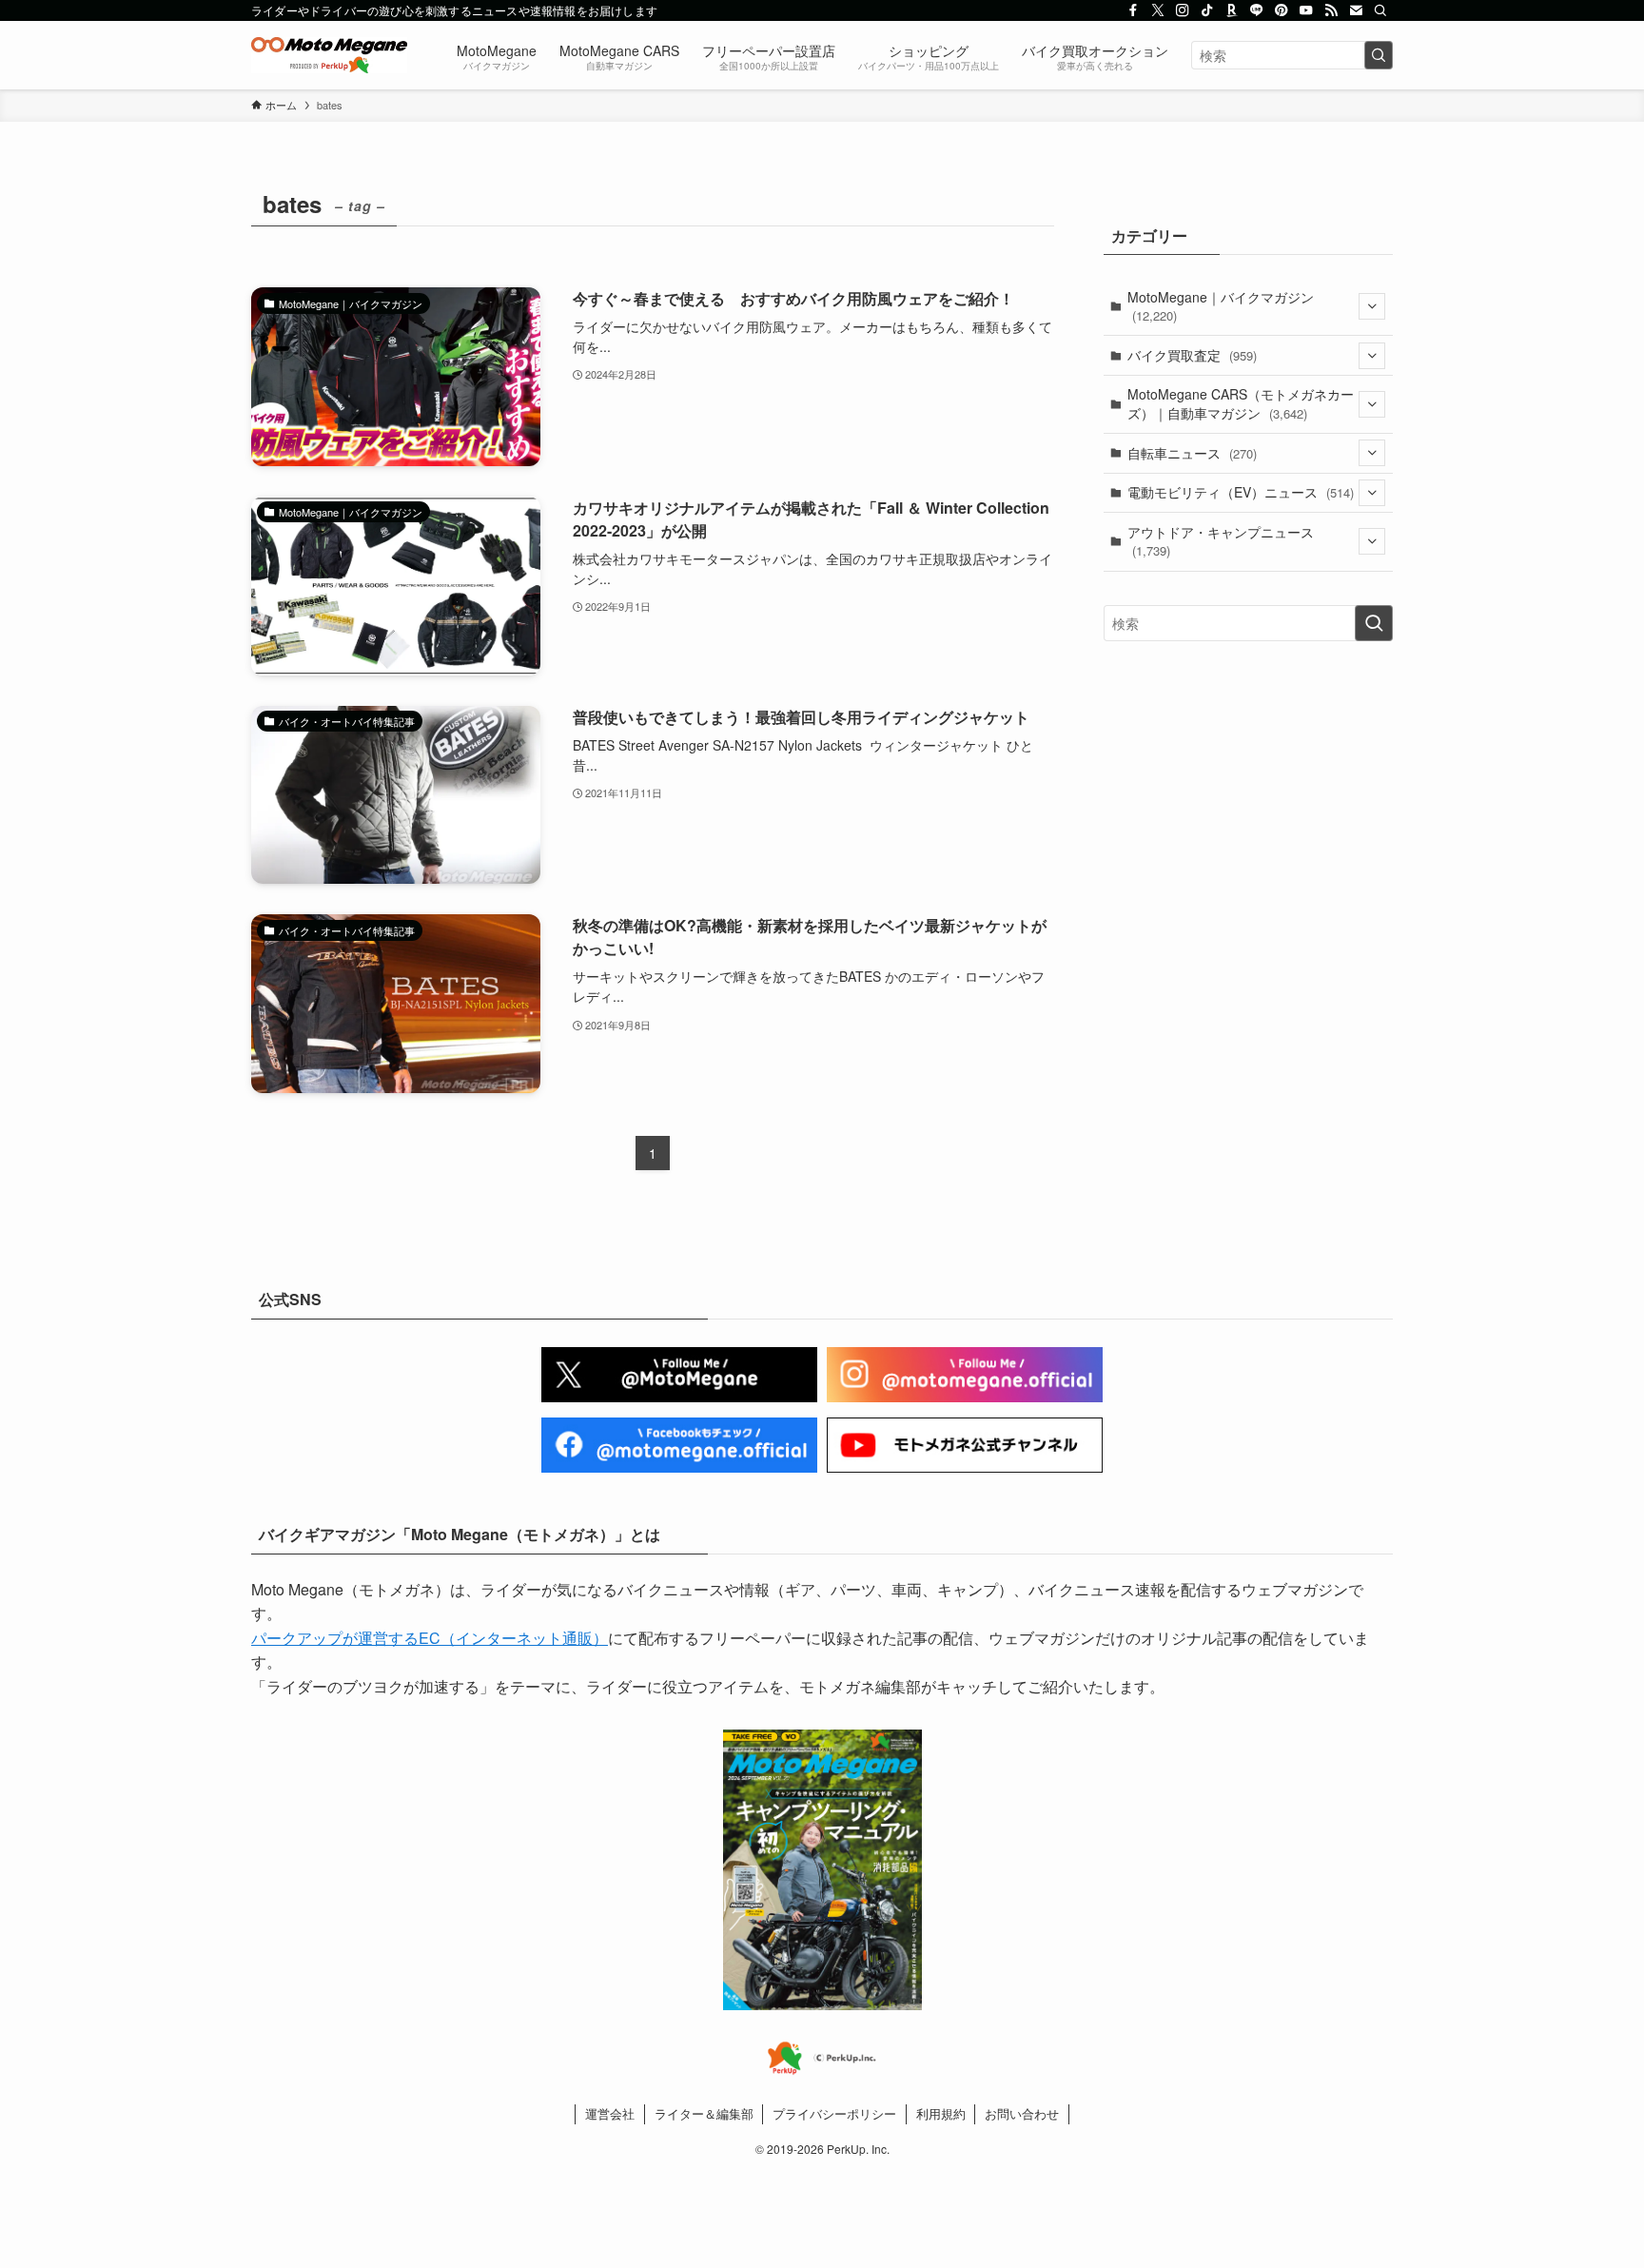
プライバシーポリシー (834, 2113)
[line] (1257, 10)
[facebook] (1133, 10)
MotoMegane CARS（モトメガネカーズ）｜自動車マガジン (1241, 403)
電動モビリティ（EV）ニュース (1241, 492)
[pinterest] (1282, 10)
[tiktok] (1207, 10)
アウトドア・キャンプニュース (1221, 541)
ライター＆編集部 (704, 2113)
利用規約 (941, 2113)
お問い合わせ (1022, 2113)
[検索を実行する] (1379, 55)
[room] (1232, 10)
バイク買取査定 (1192, 355)
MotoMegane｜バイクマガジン (1221, 306)
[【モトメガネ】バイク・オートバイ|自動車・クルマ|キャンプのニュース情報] (329, 55)
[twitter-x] (1158, 10)
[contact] (1356, 10)
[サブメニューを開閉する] (1372, 306)
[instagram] (1183, 10)
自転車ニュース (1192, 453)
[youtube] (1306, 10)
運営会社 (610, 2113)
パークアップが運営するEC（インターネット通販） (430, 1638)
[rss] (1331, 10)
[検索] (1380, 10)
